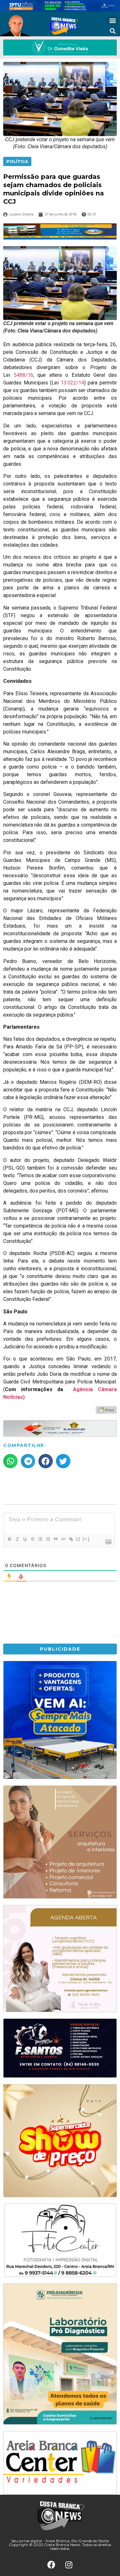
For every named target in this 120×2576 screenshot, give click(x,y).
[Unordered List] (48, 1539)
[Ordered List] (40, 1539)
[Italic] (17, 1539)
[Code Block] (63, 1539)
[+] (86, 1539)
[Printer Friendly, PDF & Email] (106, 1410)
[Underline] (25, 1539)
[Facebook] (51, 2565)
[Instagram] (69, 2565)
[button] (112, 21)
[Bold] (9, 1539)
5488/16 (24, 375)
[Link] (71, 1539)
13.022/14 (72, 383)
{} (78, 1539)
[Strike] (32, 1539)
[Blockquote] (55, 1539)
